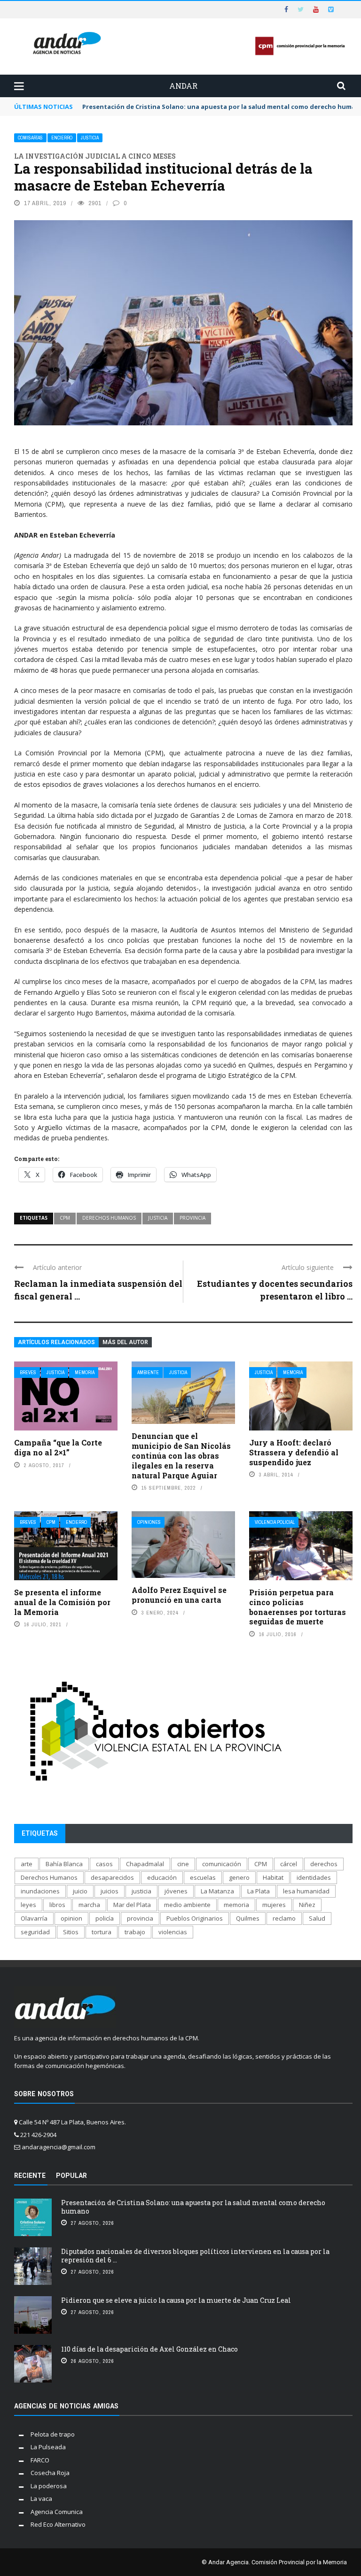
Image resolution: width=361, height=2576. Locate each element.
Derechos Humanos (109, 1218)
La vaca (41, 2499)
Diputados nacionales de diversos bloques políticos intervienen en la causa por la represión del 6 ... (195, 2256)
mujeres (274, 1905)
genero (239, 1877)
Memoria (85, 1373)
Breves (28, 1373)
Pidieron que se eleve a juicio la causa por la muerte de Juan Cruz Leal (176, 2300)
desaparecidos (112, 1877)
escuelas (203, 1877)
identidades (314, 1877)
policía (105, 1918)
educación (162, 1877)
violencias (173, 1932)
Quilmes (248, 1918)
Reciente (30, 2176)
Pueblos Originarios (195, 1918)
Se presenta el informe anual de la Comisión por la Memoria (62, 1602)
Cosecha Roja (50, 2473)
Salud (317, 1918)
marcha (89, 1905)
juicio (80, 1891)
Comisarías (30, 138)
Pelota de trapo (53, 2434)
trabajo (135, 1932)
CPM (65, 1218)
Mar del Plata (132, 1905)
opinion (71, 1918)
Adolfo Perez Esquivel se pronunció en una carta (179, 1595)
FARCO (40, 2460)
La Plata (259, 1891)
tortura (102, 1932)
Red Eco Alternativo (58, 2524)
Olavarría (34, 1918)
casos (104, 1864)
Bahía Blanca (64, 1864)
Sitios (71, 1932)
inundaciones (40, 1891)
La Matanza (217, 1891)
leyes (28, 1905)
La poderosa (49, 2486)
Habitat (273, 1877)
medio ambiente (187, 1905)
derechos (324, 1864)
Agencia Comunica (57, 2512)
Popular (71, 2176)
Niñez (307, 1905)
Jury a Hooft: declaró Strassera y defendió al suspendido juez (294, 1452)
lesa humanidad (306, 1891)
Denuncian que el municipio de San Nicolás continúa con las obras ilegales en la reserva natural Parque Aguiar (181, 1455)
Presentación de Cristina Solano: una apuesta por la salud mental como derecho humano (193, 2207)
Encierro (62, 138)
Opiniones (149, 1522)
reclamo (284, 1918)
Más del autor (125, 1342)
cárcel (289, 1864)
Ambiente (148, 1373)
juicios (110, 1891)
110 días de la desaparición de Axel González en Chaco (149, 2349)
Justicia (90, 138)
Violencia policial (275, 1522)
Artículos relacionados (56, 1342)
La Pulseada (48, 2447)
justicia (158, 1218)
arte (27, 1864)
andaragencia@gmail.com (59, 2147)
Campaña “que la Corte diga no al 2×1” (58, 1447)
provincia (192, 1218)
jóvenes (176, 1891)
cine (183, 1864)
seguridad (35, 1932)
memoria (236, 1905)
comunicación (222, 1864)
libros (57, 1905)
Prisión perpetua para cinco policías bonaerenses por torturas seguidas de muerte (298, 1607)
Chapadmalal (145, 1864)
